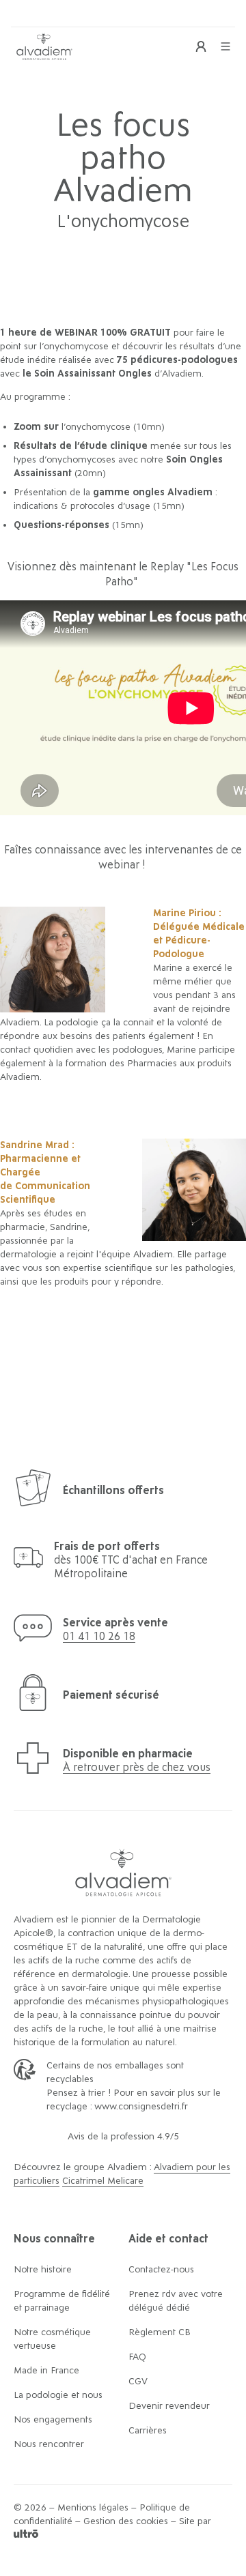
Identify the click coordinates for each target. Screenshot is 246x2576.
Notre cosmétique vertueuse (52, 2339)
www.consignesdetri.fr (141, 2107)
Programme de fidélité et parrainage (62, 2301)
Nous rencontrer (49, 2444)
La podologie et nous (58, 2395)
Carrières (148, 2431)
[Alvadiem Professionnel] (44, 46)
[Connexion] (201, 46)
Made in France (46, 2371)
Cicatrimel (85, 2181)
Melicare (125, 2181)
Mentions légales (93, 2508)
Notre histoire (43, 2270)
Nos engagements (53, 2420)
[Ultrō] (26, 2535)
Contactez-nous (161, 2270)
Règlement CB (160, 2332)
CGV (138, 2382)
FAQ (137, 2357)
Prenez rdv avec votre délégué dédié (176, 2301)
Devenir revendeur (169, 2406)
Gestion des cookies (126, 2521)
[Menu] (225, 46)
